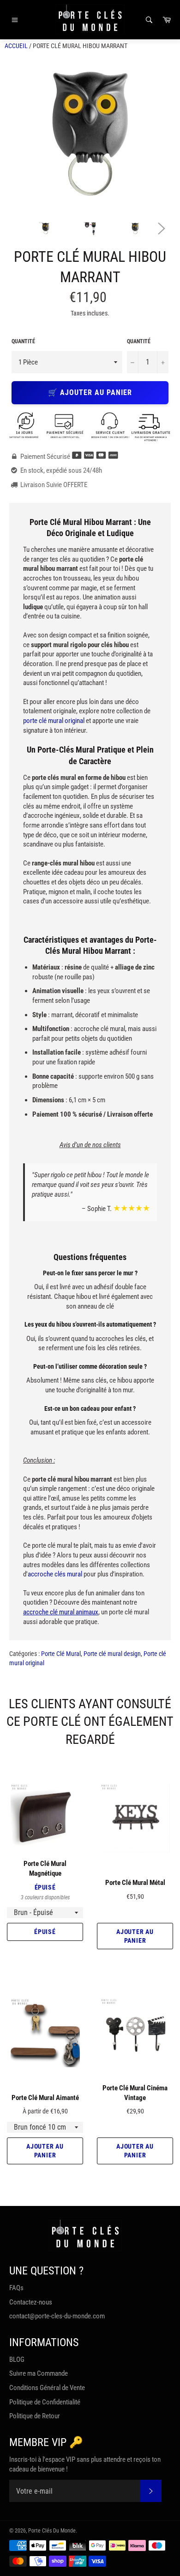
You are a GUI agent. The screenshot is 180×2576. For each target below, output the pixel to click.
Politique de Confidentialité (45, 2402)
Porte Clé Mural (61, 1654)
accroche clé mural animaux (61, 1612)
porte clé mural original (54, 721)
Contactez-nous (31, 2302)
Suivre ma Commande (39, 2373)
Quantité (23, 341)
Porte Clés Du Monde (52, 2531)
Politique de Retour (35, 2416)
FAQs (16, 2288)
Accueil (16, 46)
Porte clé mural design (112, 1654)
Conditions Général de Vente (47, 2388)
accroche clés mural (55, 1574)
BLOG (17, 2360)
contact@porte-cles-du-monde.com (57, 2316)
